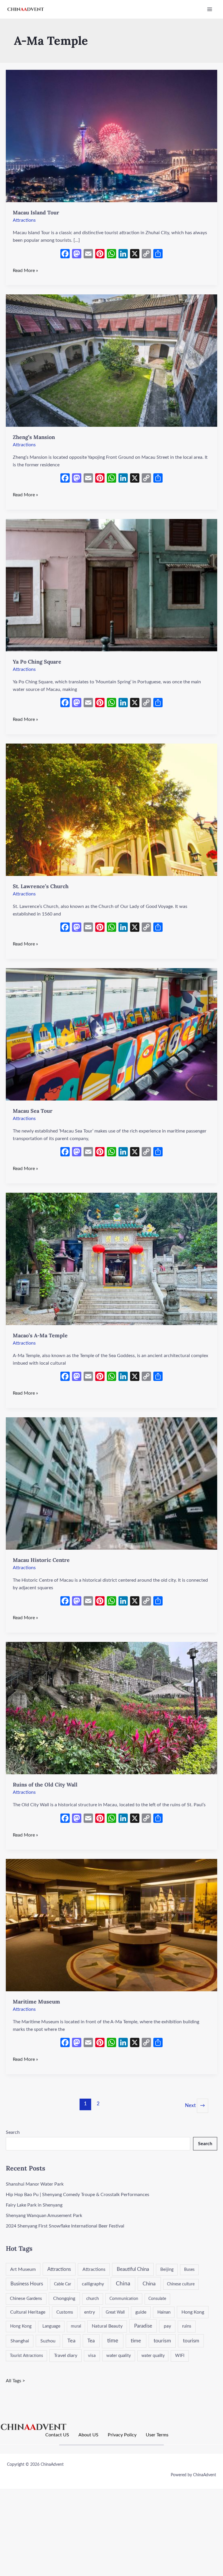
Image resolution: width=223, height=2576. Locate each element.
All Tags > (15, 2381)
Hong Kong (193, 2312)
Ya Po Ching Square (37, 662)
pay (167, 2326)
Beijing (167, 2270)
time (113, 2341)
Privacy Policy (122, 2435)
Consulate (157, 2299)
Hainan (164, 2312)
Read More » (25, 270)
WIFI (180, 2356)
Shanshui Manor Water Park (35, 2184)
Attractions (24, 220)
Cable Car (63, 2284)
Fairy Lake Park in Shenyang (34, 2205)
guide (141, 2312)
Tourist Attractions (26, 2356)
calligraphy (93, 2284)
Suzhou (48, 2341)
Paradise (143, 2326)
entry (90, 2312)
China (123, 2284)
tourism (162, 2341)
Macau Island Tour (36, 213)
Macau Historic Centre (41, 1560)
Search (13, 2132)
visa (92, 2356)
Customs (65, 2312)
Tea (71, 2341)
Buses (189, 2270)
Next (195, 2105)
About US (88, 2435)
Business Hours (27, 2284)
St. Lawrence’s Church (41, 886)
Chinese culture (181, 2284)
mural (76, 2326)
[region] (75, 2534)
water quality (119, 2356)
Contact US (57, 2435)
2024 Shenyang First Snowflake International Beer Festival (65, 2226)
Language (51, 2326)
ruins (187, 2326)
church (92, 2299)
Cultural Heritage (28, 2312)
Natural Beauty (107, 2326)
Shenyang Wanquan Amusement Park (44, 2216)
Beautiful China (133, 2269)
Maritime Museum (36, 2002)
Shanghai (20, 2341)
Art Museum (23, 2269)
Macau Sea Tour (33, 1111)
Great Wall (115, 2312)
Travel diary (66, 2355)
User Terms (157, 2435)
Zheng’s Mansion (34, 437)
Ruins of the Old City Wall (45, 1785)
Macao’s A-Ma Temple (40, 1335)
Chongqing (64, 2298)
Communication (124, 2299)
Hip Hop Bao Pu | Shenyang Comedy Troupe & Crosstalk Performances (78, 2195)
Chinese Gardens (26, 2299)
